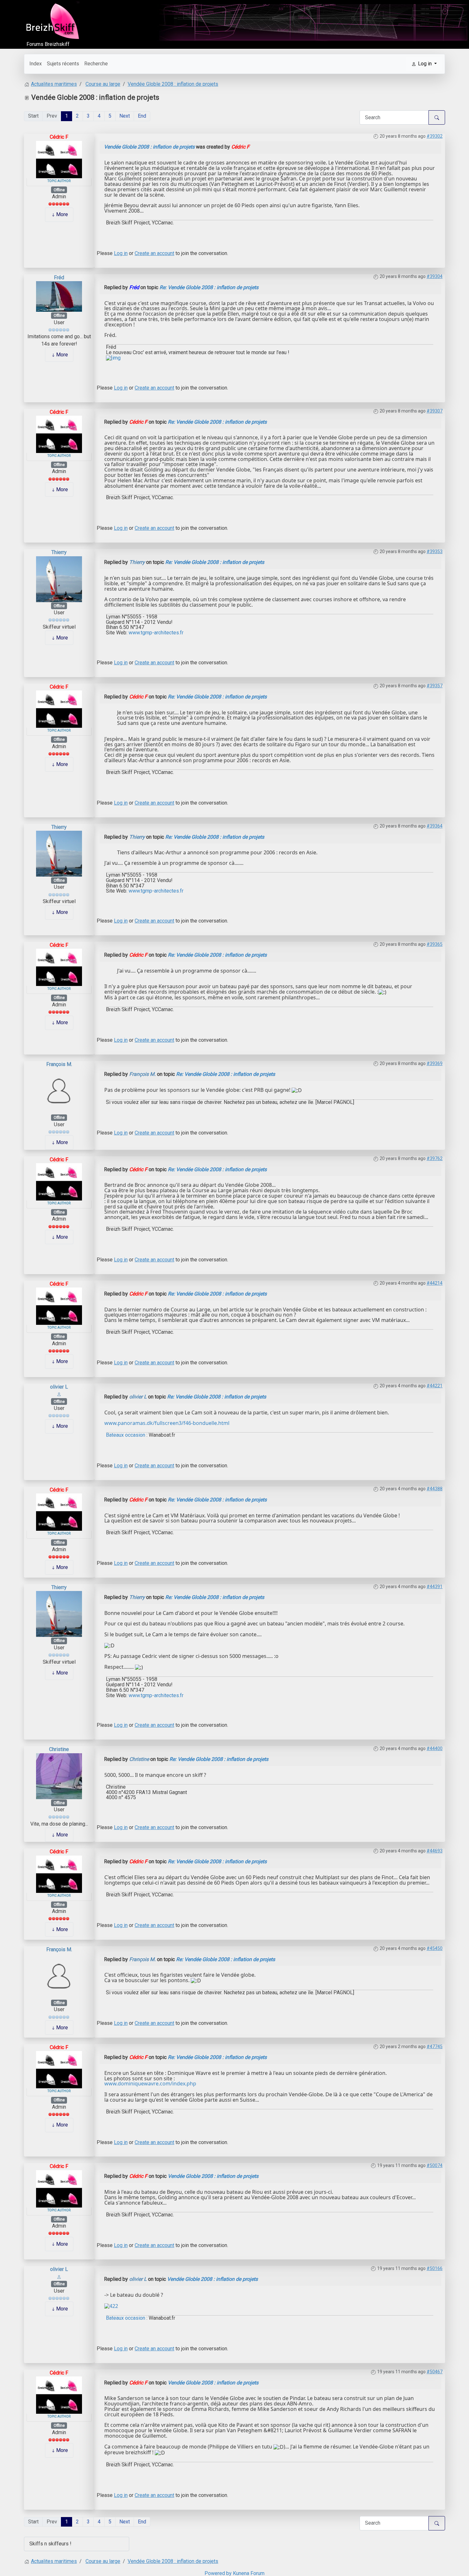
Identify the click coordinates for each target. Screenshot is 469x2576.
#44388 (435, 1489)
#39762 (435, 1158)
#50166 (435, 2268)
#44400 (435, 1748)
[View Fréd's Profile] (59, 296)
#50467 (435, 2372)
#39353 (435, 551)
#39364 (435, 826)
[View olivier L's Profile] (59, 1394)
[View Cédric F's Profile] (59, 159)
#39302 (435, 136)
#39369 (435, 1063)
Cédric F (59, 137)
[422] (111, 2306)
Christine (59, 1749)
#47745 (435, 2047)
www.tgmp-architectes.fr (156, 633)
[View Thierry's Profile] (59, 579)
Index (36, 64)
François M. (59, 1064)
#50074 (435, 2165)
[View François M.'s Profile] (59, 1090)
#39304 (435, 276)
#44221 (435, 1386)
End (142, 116)
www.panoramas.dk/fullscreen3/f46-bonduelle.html (167, 1423)
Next (125, 116)
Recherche (96, 64)
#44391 (435, 1587)
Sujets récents (63, 64)
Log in (121, 253)
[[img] (113, 358)
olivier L (59, 1387)
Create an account (154, 253)
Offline (59, 190)
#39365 (435, 944)
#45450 (435, 1948)
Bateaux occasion (126, 1435)
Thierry (59, 552)
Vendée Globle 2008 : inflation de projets (149, 147)
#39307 (435, 411)
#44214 (435, 1283)
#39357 (435, 686)
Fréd (59, 277)
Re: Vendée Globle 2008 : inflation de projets (209, 287)
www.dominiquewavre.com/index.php (150, 2083)
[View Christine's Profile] (59, 1776)
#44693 (435, 1851)
